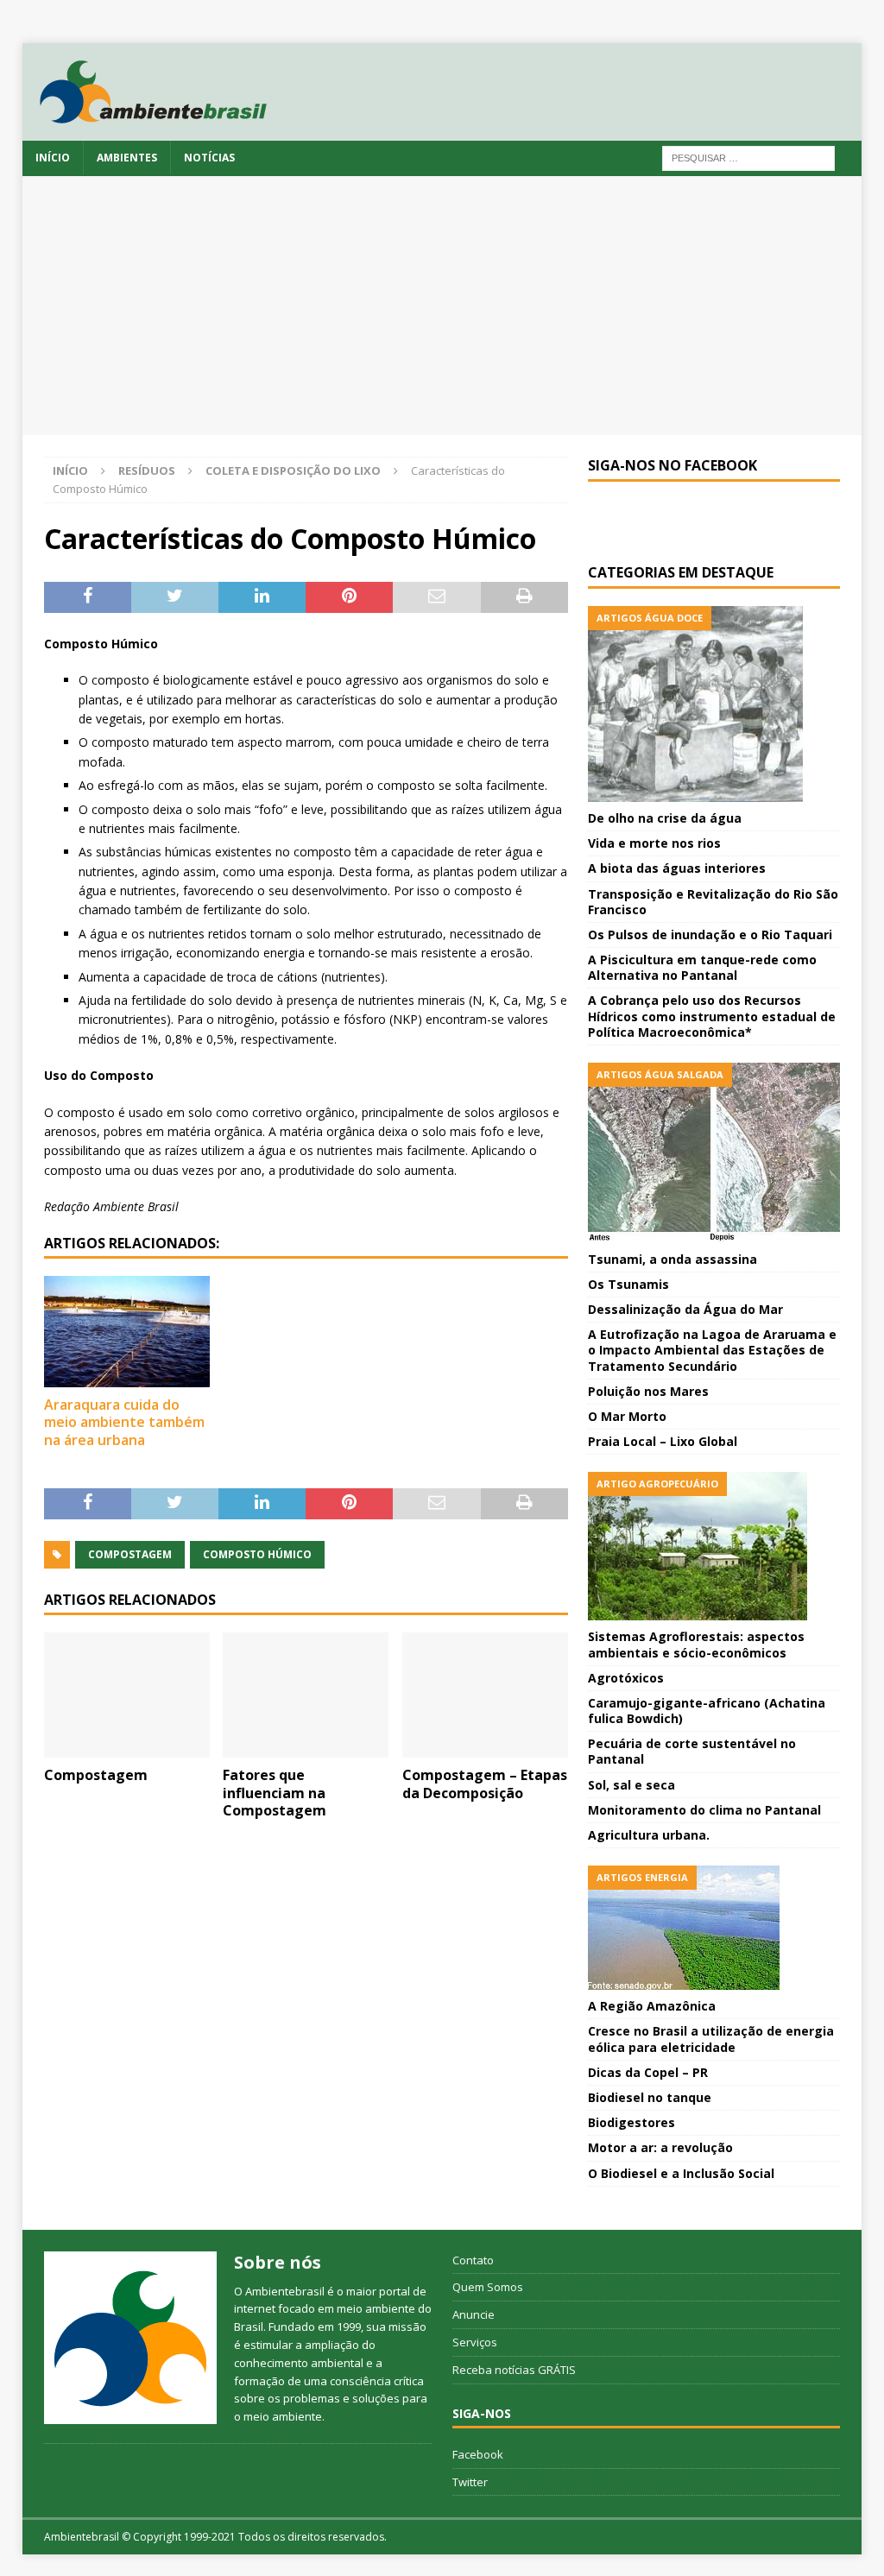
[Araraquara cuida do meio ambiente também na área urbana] (127, 1331)
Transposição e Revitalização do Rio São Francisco (713, 902)
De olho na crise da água (665, 818)
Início (53, 158)
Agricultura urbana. (649, 1835)
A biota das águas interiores (677, 868)
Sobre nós (278, 2262)
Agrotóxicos (626, 1678)
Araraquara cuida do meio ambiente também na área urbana (124, 1423)
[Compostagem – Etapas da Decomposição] (485, 1695)
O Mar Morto (627, 1416)
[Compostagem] (127, 1695)
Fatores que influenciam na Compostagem (275, 1793)
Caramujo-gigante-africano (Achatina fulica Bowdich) (707, 1711)
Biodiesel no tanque (650, 2097)
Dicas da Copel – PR (648, 2072)
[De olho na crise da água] (714, 704)
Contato (473, 2260)
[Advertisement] (442, 306)
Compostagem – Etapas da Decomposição (485, 1784)
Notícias (209, 158)
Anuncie (474, 2314)
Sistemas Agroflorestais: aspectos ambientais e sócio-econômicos (696, 1644)
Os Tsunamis (628, 1284)
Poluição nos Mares (648, 1391)
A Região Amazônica (652, 2006)
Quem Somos (488, 2287)
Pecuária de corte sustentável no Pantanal (692, 1751)
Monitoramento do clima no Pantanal (704, 1810)
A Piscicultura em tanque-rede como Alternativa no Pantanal (702, 967)
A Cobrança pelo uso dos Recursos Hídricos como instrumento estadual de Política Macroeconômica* (712, 1016)
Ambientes (127, 158)
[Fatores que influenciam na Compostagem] (306, 1695)
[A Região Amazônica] (714, 1928)
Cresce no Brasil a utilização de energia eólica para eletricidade (711, 2039)
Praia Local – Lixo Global (663, 1441)
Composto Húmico (257, 1554)
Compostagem (130, 1554)
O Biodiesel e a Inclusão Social (681, 2173)
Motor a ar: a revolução (660, 2147)
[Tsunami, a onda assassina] (714, 1153)
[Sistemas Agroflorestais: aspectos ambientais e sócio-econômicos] (714, 1546)
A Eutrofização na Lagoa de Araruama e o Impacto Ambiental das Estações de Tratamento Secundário (712, 1350)
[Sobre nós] (130, 2338)
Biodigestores (631, 2122)
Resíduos (147, 470)
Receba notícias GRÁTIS (514, 2370)
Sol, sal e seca (631, 1785)
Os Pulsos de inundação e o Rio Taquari (710, 934)
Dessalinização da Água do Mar (685, 1309)
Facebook (478, 2454)
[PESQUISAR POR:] (748, 157)
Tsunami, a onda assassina (672, 1259)
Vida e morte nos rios (654, 843)
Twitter (470, 2482)
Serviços (475, 2342)
